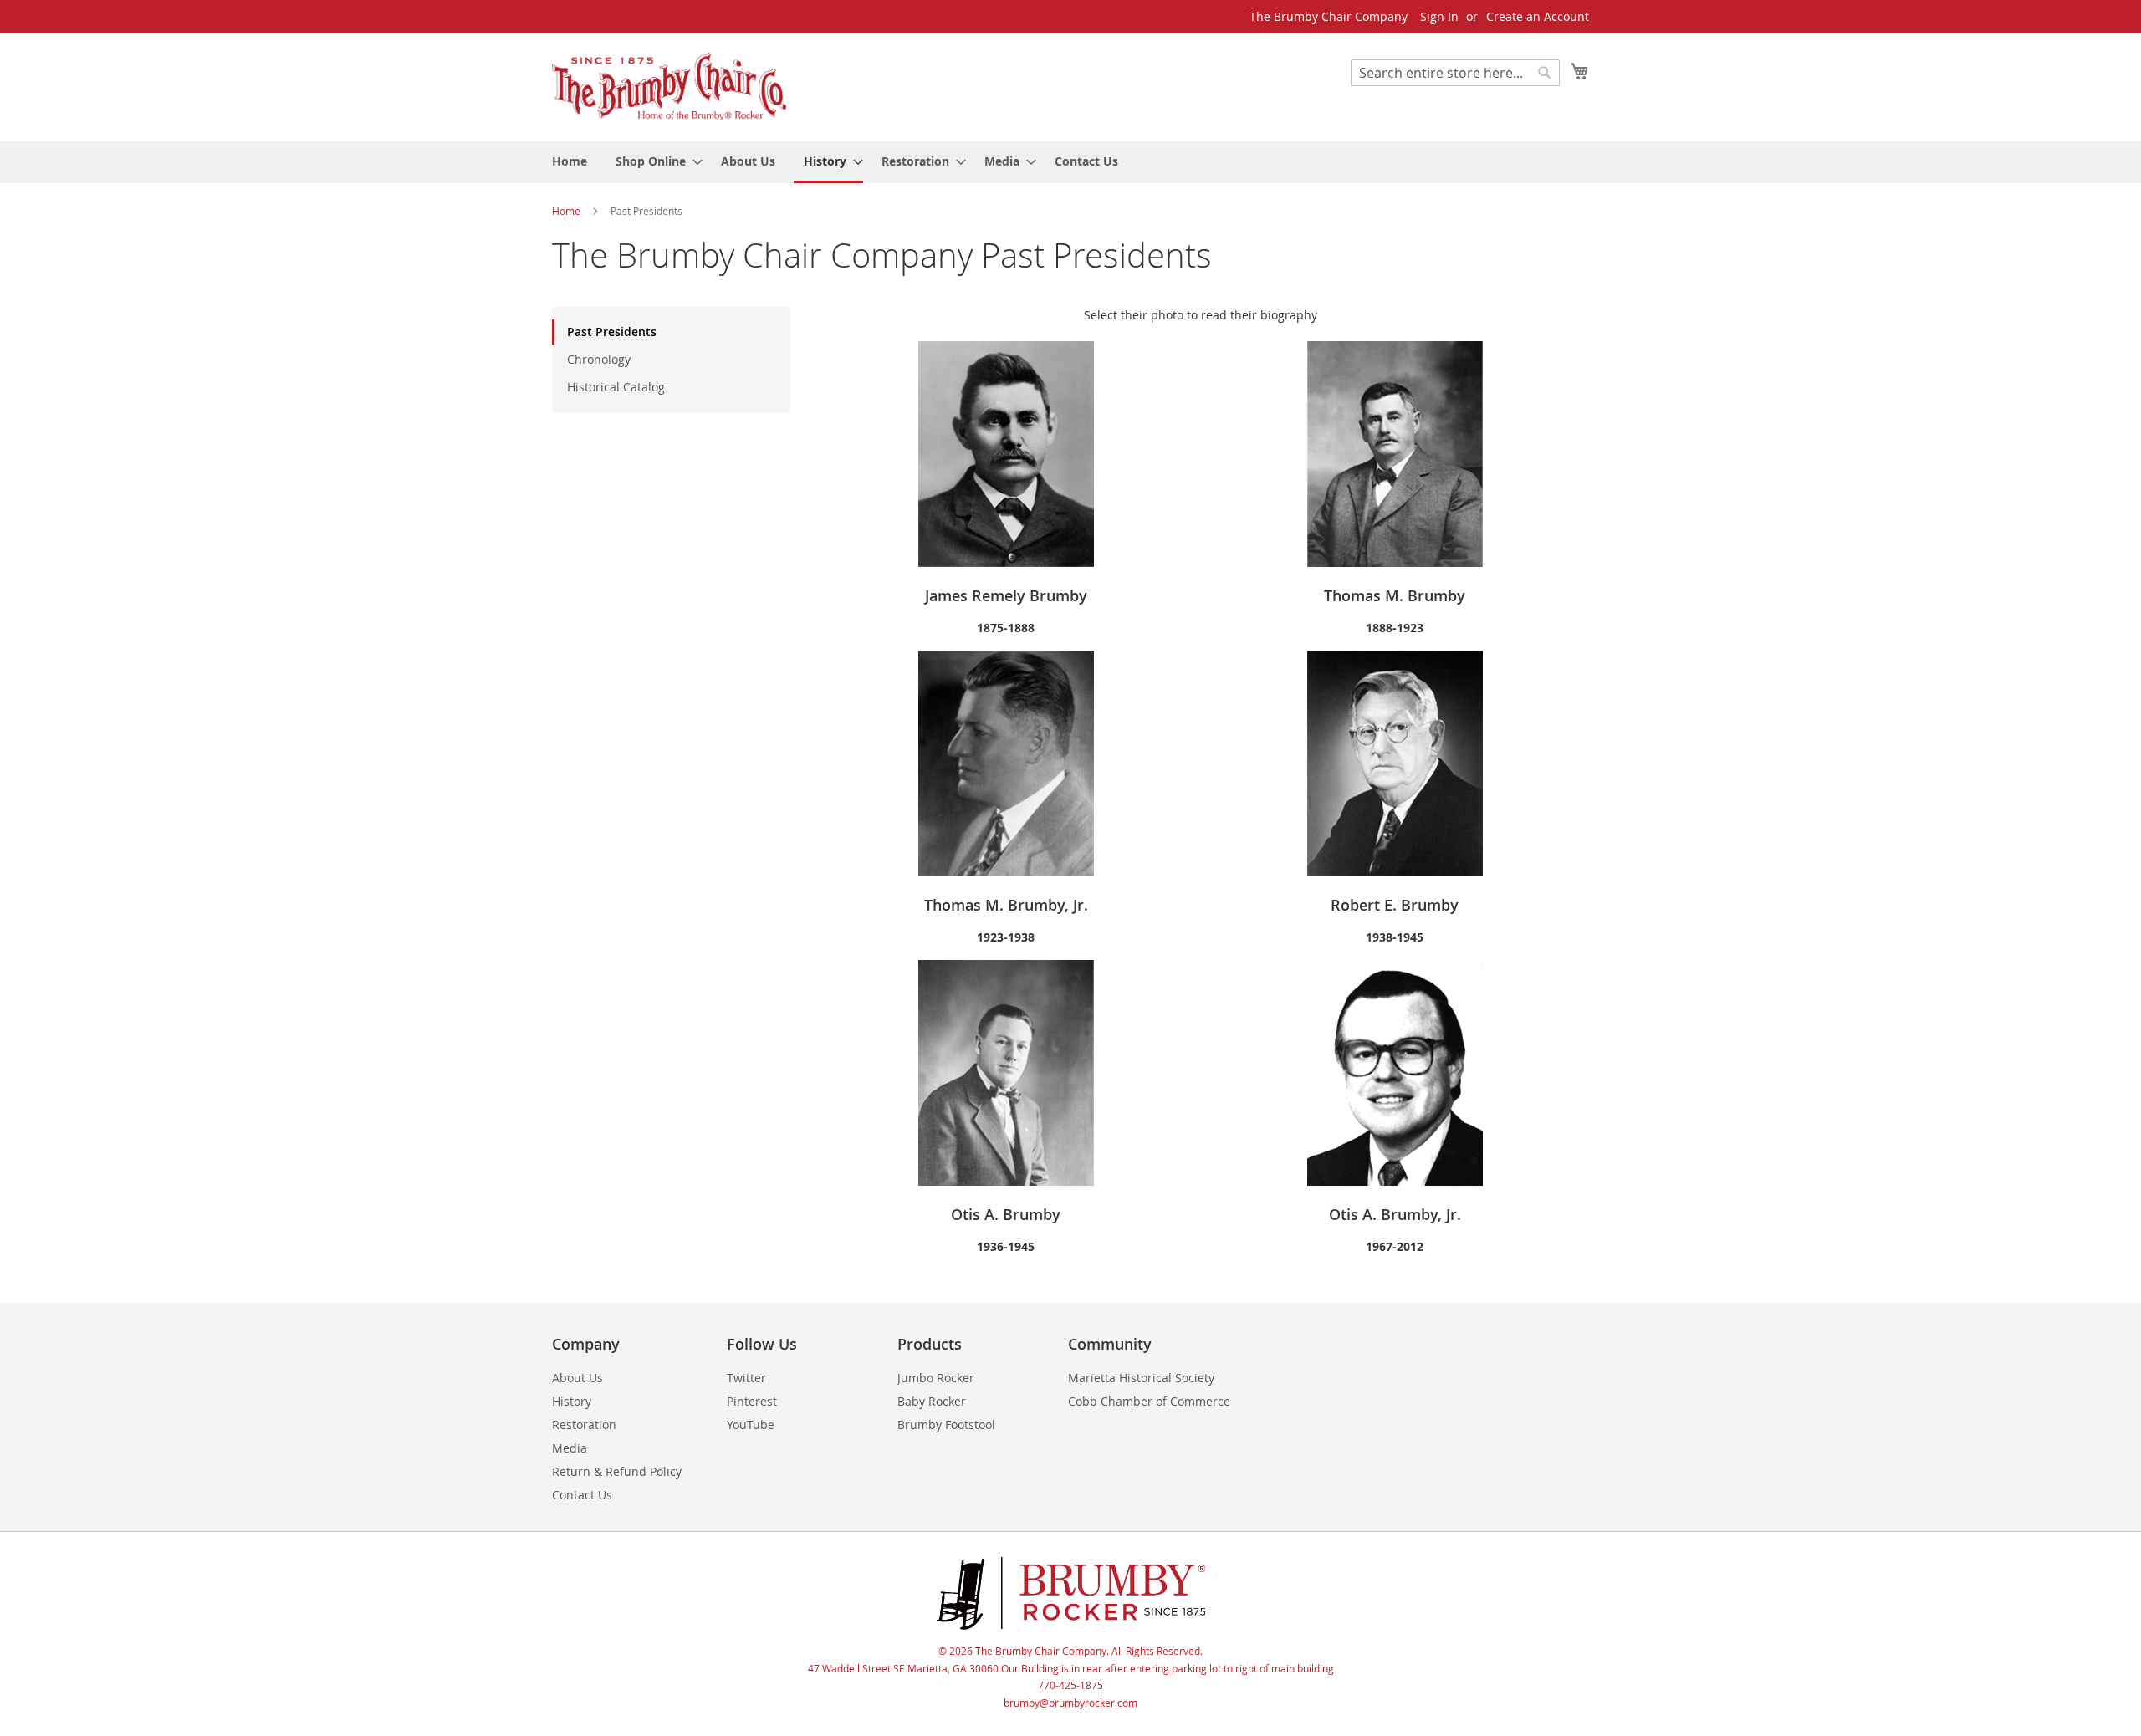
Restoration (584, 1425)
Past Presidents (612, 332)
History (572, 1401)
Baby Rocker (932, 1401)
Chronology (599, 359)
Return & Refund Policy (617, 1471)
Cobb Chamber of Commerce (1149, 1401)
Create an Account (1538, 16)
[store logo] (669, 87)
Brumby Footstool (946, 1425)
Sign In (1439, 16)
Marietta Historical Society (1141, 1378)
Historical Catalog (616, 387)
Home (567, 211)
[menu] (1070, 162)
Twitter (746, 1378)
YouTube (751, 1425)
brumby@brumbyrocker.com (1070, 1703)
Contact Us (582, 1495)
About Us (577, 1378)
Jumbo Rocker (936, 1378)
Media (570, 1448)
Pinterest (752, 1401)
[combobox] (1455, 73)
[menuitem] (570, 161)
